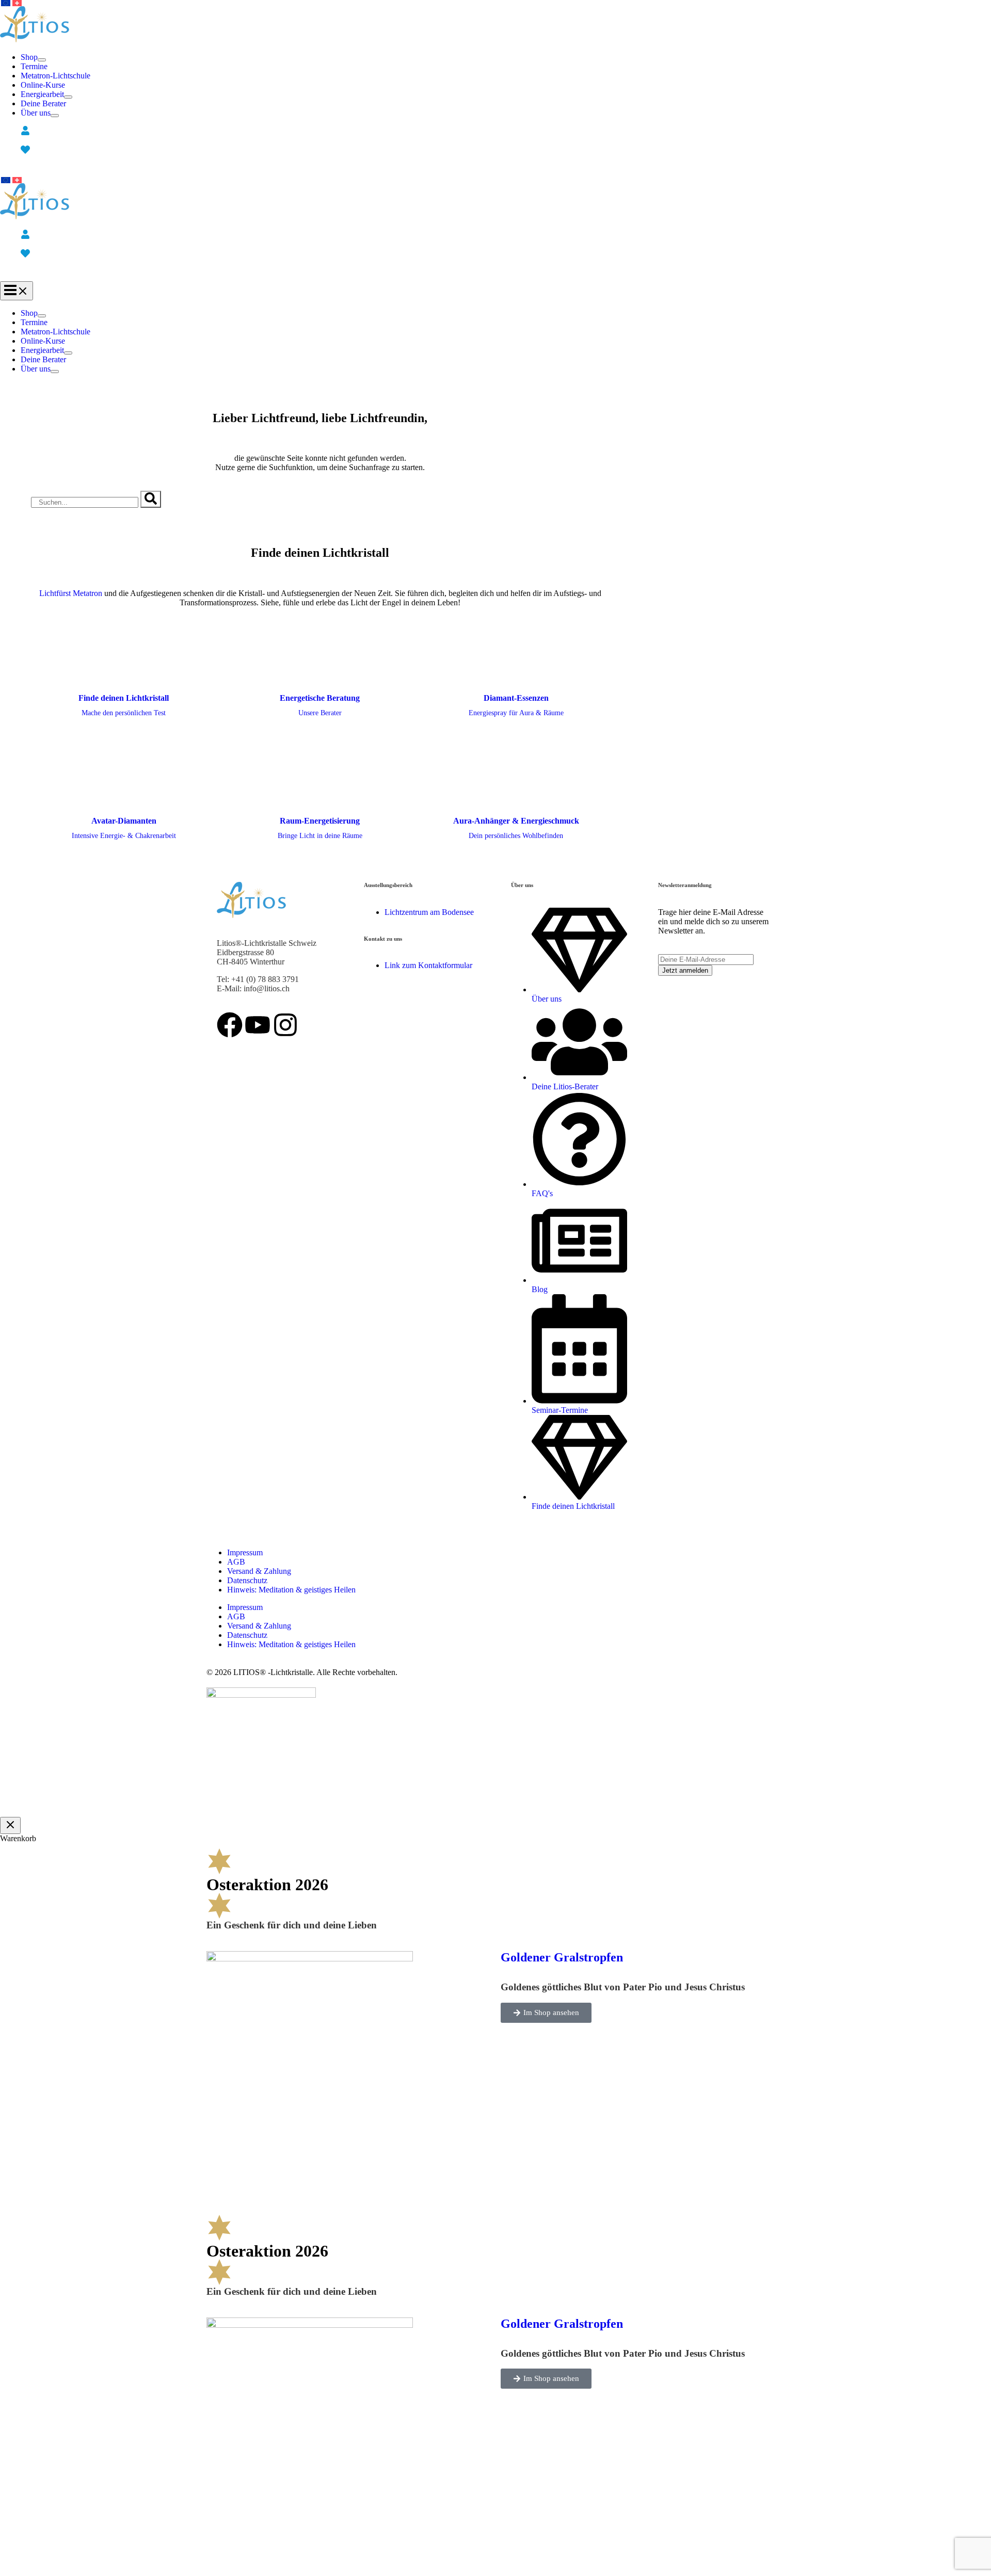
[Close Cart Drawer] (10, 1825)
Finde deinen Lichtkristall (124, 698)
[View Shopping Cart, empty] (320, 170)
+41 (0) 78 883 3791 (265, 979)
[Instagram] (285, 1025)
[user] (27, 131)
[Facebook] (230, 1025)
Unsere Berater (320, 713)
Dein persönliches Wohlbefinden (516, 836)
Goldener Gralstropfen (562, 1957)
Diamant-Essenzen (516, 698)
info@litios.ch (267, 988)
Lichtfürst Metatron (71, 593)
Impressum (245, 1552)
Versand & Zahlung (259, 1571)
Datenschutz (247, 1580)
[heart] (27, 150)
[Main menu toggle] (17, 291)
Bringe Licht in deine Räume (320, 836)
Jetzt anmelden (685, 970)
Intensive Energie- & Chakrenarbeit (124, 836)
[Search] (151, 499)
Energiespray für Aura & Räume (516, 713)
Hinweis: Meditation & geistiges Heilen (291, 1590)
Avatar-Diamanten (124, 821)
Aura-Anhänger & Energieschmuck (516, 821)
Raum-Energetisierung (320, 821)
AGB (236, 1562)
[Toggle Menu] (42, 60)
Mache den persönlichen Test (124, 713)
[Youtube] (258, 1025)
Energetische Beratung (320, 698)
